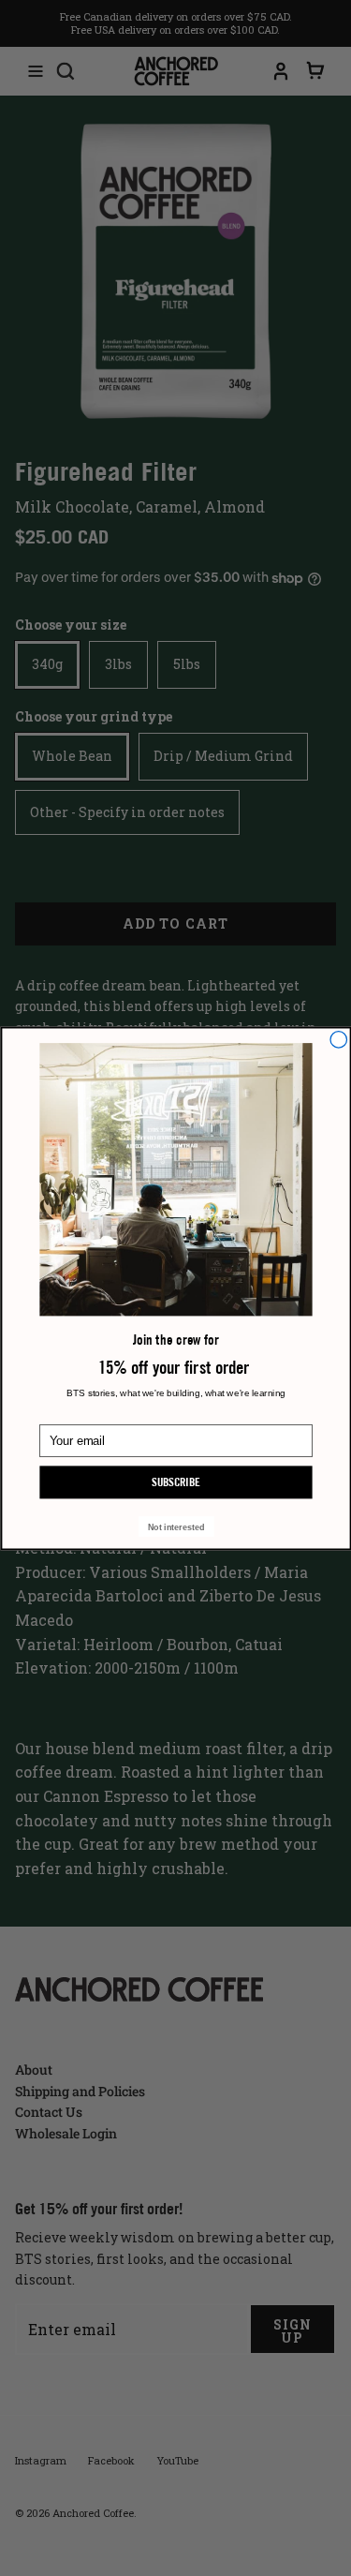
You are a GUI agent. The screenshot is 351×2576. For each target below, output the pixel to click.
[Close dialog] (339, 1039)
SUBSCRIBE (176, 1482)
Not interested (175, 1526)
